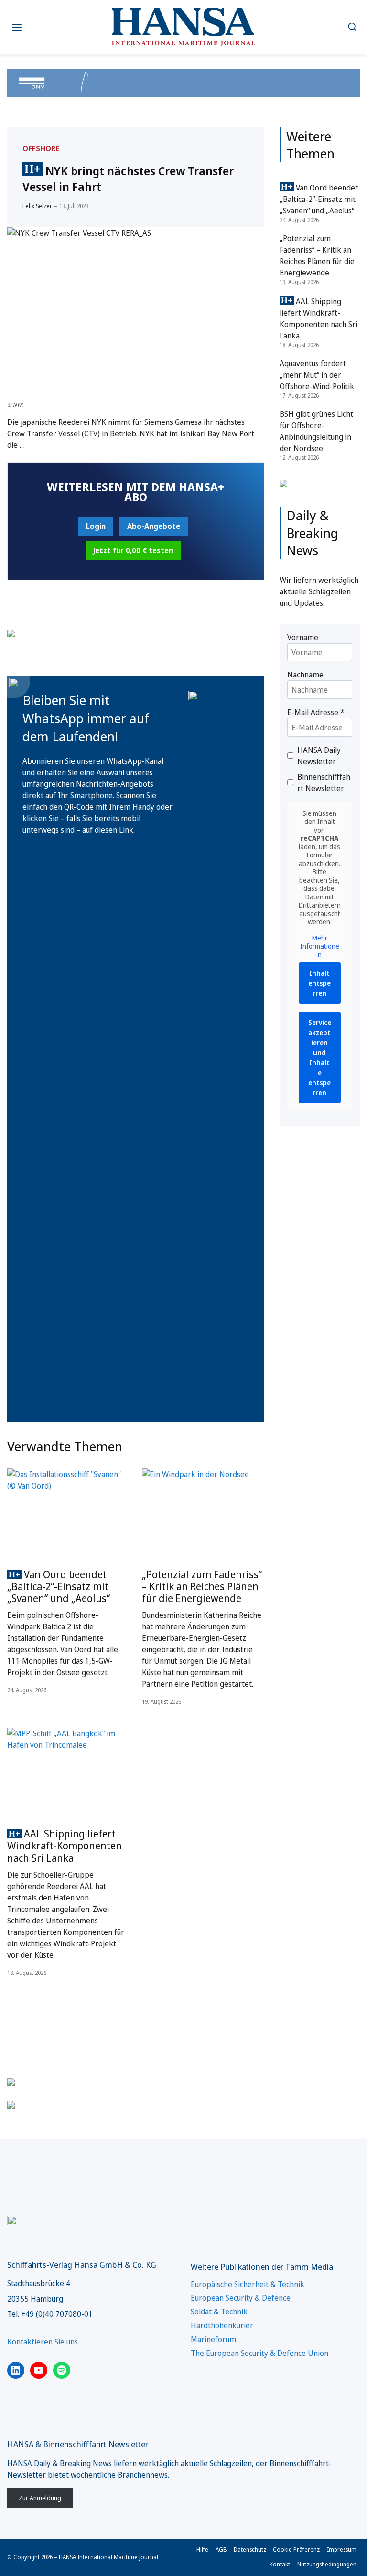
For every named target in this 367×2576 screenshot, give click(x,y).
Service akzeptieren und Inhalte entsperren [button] (320, 1057)
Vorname (303, 637)
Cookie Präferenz (296, 2550)
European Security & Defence (241, 2298)
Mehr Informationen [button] (320, 946)
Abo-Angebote (154, 526)
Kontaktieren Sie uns (43, 2342)
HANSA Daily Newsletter (319, 756)
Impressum (342, 2550)
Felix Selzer (37, 206)
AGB (221, 2550)
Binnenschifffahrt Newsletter (324, 782)
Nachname (305, 675)
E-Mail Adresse (316, 712)
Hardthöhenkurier (222, 2325)
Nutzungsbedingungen (327, 2564)
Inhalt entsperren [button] (319, 983)
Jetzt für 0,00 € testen (133, 550)
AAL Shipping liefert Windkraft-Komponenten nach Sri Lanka (65, 1846)
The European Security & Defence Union (259, 2353)
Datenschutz (250, 2550)
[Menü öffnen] (17, 27)
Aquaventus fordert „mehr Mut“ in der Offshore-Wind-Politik (317, 375)
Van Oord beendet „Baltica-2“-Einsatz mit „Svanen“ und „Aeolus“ (59, 1586)
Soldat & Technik (219, 2312)
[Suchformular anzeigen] (352, 27)
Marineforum (213, 2339)
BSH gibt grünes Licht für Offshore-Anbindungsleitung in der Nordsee (316, 431)
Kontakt (280, 2564)
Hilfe (202, 2550)
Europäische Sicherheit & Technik (248, 2284)
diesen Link (114, 830)
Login (96, 526)
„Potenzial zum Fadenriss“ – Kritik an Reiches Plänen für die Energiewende (202, 1586)
